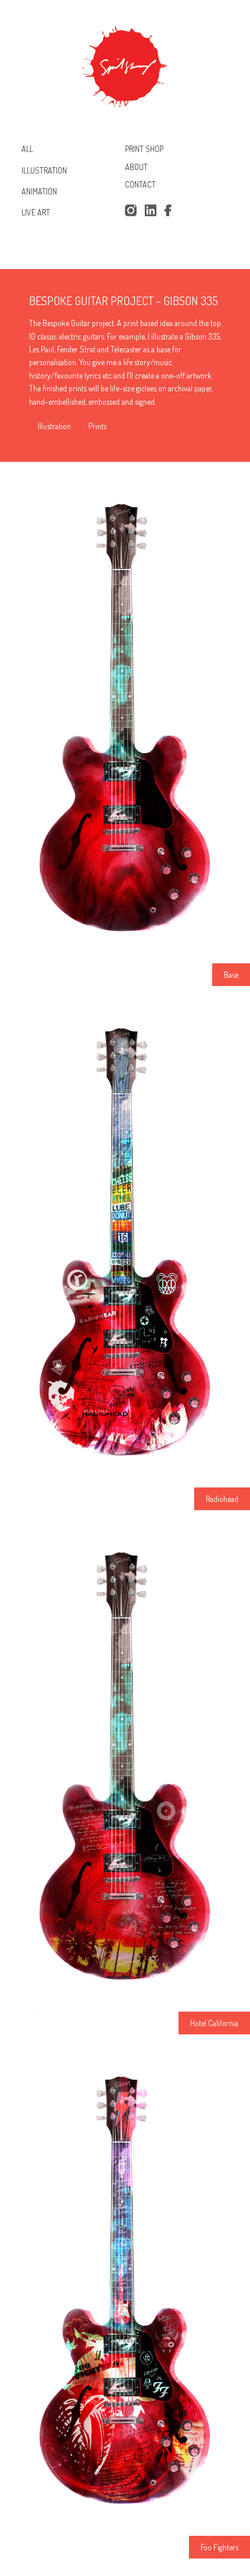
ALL (27, 149)
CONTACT (140, 185)
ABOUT (136, 167)
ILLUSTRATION (44, 170)
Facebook (170, 211)
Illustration (54, 426)
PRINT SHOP (144, 149)
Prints (97, 426)
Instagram (131, 211)
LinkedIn (151, 211)
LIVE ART (36, 212)
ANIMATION (39, 191)
